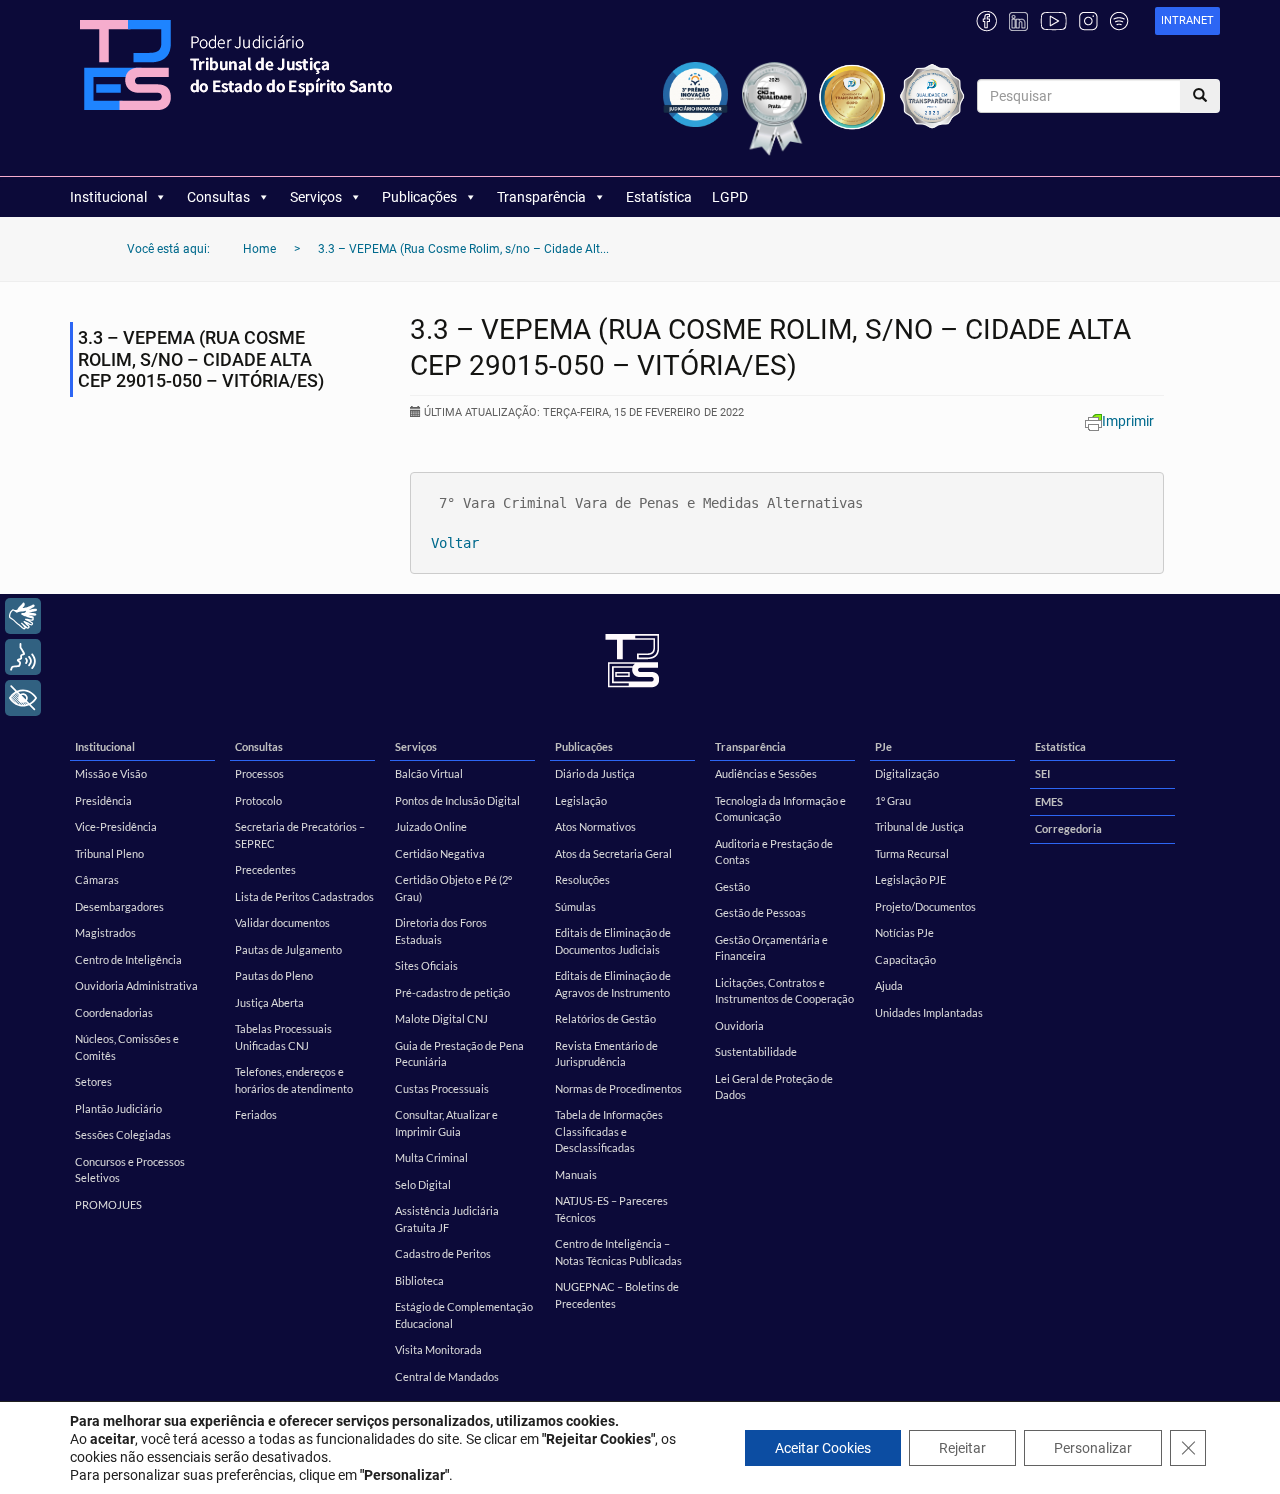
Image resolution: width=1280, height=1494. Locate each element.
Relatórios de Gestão (605, 1018)
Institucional (108, 197)
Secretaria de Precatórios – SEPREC (300, 835)
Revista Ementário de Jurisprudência (606, 1054)
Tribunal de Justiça (919, 826)
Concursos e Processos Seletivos (130, 1170)
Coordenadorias (114, 1012)
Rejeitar (962, 1448)
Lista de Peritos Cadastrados (304, 896)
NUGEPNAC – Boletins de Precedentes (617, 1295)
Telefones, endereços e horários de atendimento (294, 1080)
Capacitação (905, 959)
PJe (883, 746)
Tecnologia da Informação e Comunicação (780, 809)
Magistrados (105, 932)
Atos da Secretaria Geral (613, 853)
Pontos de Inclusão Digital (457, 800)
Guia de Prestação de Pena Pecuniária (459, 1054)
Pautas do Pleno (274, 975)
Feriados (256, 1114)
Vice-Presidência (116, 826)
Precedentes (265, 869)
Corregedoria (1068, 828)
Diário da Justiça (595, 773)
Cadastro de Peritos (443, 1253)
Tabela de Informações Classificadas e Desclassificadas (609, 1131)
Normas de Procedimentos (618, 1088)
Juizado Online (431, 826)
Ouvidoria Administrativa (136, 985)
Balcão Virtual (429, 773)
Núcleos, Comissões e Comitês (127, 1047)
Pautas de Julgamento (288, 949)
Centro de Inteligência (128, 959)
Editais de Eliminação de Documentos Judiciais (613, 941)
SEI (1042, 773)
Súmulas (575, 906)
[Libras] (23, 616)
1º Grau (893, 800)
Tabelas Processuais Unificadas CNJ (283, 1037)
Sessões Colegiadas (123, 1134)
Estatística (659, 197)
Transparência (541, 197)
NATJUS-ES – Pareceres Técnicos (611, 1209)
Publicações (419, 197)
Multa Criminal (431, 1157)
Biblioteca (419, 1280)
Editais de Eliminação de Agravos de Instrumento (613, 984)
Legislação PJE (910, 879)
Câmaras (97, 879)
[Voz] (23, 657)
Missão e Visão (111, 773)
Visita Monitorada (438, 1349)
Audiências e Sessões (766, 773)
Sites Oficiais (426, 965)
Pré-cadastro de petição (452, 992)
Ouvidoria (739, 1025)
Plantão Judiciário (118, 1108)
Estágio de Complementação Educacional (464, 1315)
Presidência (103, 800)
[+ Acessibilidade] (23, 698)
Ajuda (889, 985)
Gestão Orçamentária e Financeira (771, 948)
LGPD (730, 197)
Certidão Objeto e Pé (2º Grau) (453, 888)
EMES (1049, 801)
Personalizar (1093, 1448)
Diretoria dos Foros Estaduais (441, 931)
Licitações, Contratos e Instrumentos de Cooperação (784, 991)
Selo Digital (423, 1184)
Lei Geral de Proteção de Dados (774, 1087)
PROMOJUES (108, 1204)
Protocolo (258, 800)
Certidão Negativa (440, 853)
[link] (1187, 21)
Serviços (316, 197)
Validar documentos (282, 922)
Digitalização (907, 773)
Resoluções (582, 879)
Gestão (732, 886)
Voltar (455, 543)
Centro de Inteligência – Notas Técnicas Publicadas (618, 1252)
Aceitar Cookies (823, 1448)
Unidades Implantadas (929, 1012)
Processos (259, 773)
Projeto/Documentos (925, 906)
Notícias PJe (904, 932)
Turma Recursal (912, 853)
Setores (93, 1081)
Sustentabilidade (756, 1051)
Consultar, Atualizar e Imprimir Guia (446, 1123)
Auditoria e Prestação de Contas (774, 852)
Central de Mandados (447, 1376)
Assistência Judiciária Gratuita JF (447, 1219)
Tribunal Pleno (109, 853)
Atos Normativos (595, 826)
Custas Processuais (442, 1088)
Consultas (218, 197)
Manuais (576, 1174)
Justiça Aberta (269, 1002)
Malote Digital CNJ (441, 1018)
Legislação (581, 800)
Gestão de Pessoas (760, 912)
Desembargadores (119, 906)
